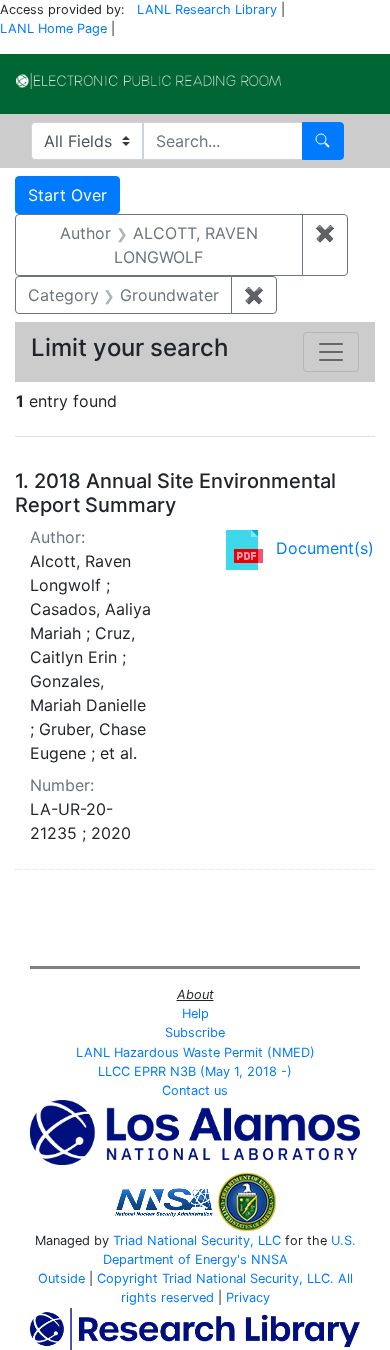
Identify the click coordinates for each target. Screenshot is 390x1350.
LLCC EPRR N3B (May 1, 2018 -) (195, 1071)
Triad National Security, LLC (197, 1240)
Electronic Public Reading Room (148, 81)
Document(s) (325, 548)
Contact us (195, 1090)
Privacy (248, 1297)
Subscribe (195, 1032)
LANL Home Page (53, 28)
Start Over (67, 195)
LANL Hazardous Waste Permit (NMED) (195, 1052)
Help (195, 1013)
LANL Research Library (207, 9)
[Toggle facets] (331, 352)
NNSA (269, 1259)
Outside (61, 1278)
